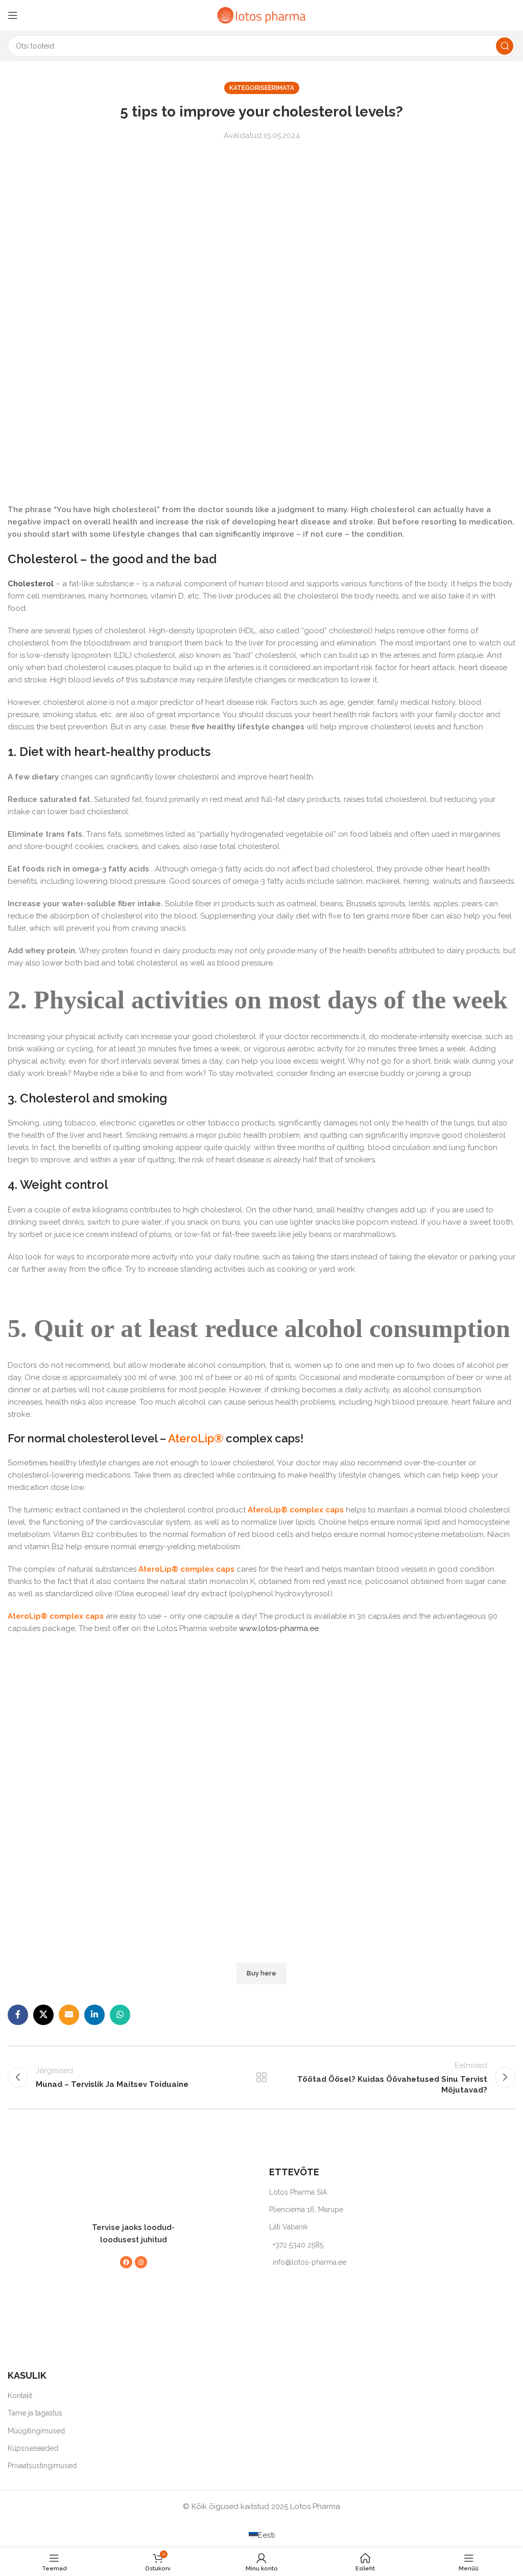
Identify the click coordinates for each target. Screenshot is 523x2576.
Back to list (261, 2077)
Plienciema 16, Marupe (306, 2210)
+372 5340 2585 (298, 2245)
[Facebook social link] (18, 2015)
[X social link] (43, 2015)
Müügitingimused (36, 2431)
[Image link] (128, 2188)
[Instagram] (141, 2262)
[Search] (505, 46)
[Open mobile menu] (13, 15)
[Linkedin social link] (94, 2015)
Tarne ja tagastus (35, 2413)
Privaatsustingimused (42, 2466)
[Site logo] (261, 15)
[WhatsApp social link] (120, 2015)
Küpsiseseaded (33, 2448)
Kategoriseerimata (262, 88)
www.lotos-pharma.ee (279, 1628)
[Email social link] (69, 2015)
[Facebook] (126, 2262)
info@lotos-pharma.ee (310, 2262)
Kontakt (20, 2396)
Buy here (261, 1973)
